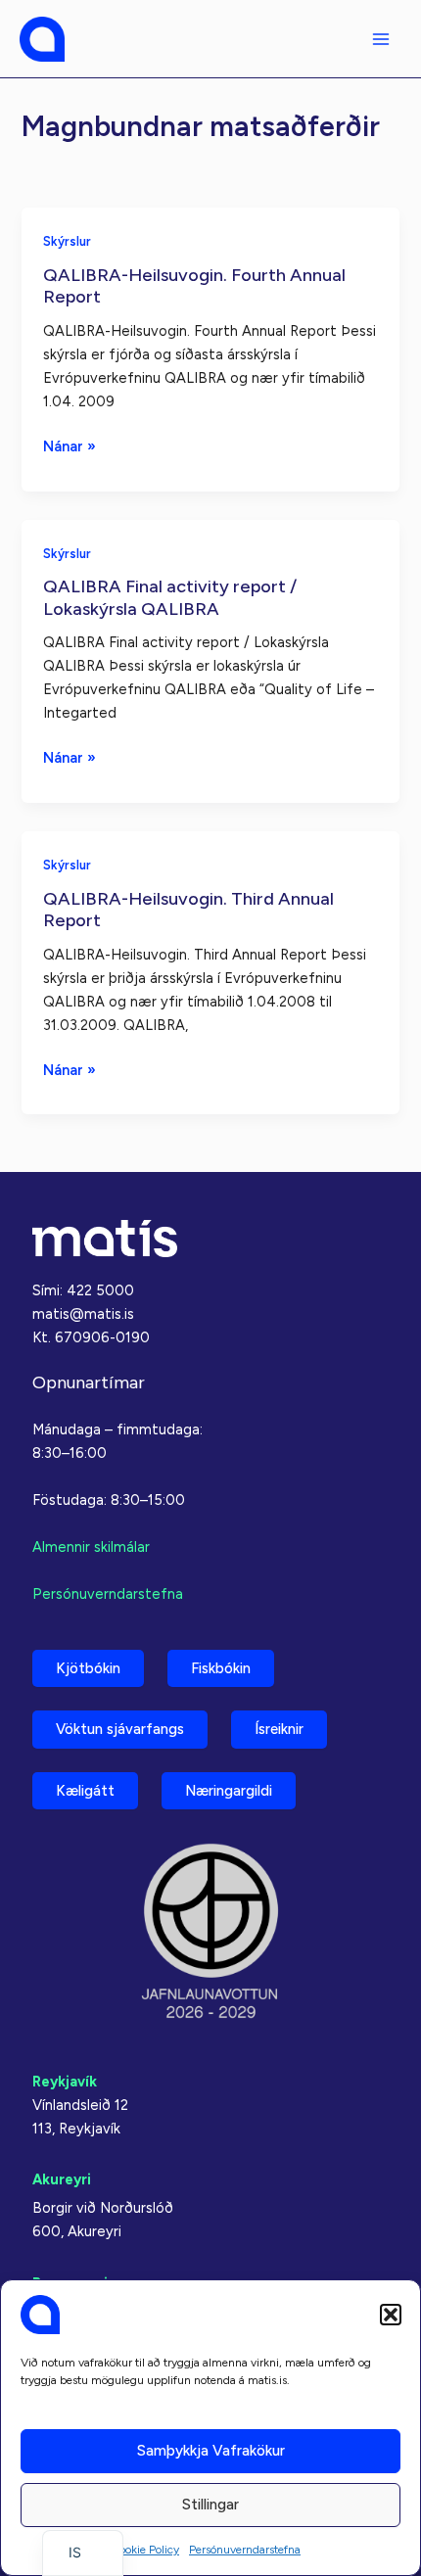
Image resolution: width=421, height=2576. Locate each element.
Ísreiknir (279, 1729)
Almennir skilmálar (91, 1547)
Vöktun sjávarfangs (120, 1729)
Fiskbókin (221, 1668)
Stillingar (210, 2505)
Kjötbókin (88, 1668)
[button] (391, 2315)
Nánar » (70, 447)
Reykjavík (65, 2082)
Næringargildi (229, 1791)
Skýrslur (67, 241)
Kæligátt (85, 1791)
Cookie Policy (145, 2550)
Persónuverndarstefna (245, 2550)
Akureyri (62, 2179)
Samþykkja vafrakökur (211, 2451)
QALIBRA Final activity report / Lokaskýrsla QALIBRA (170, 597)
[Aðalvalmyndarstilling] (381, 39)
